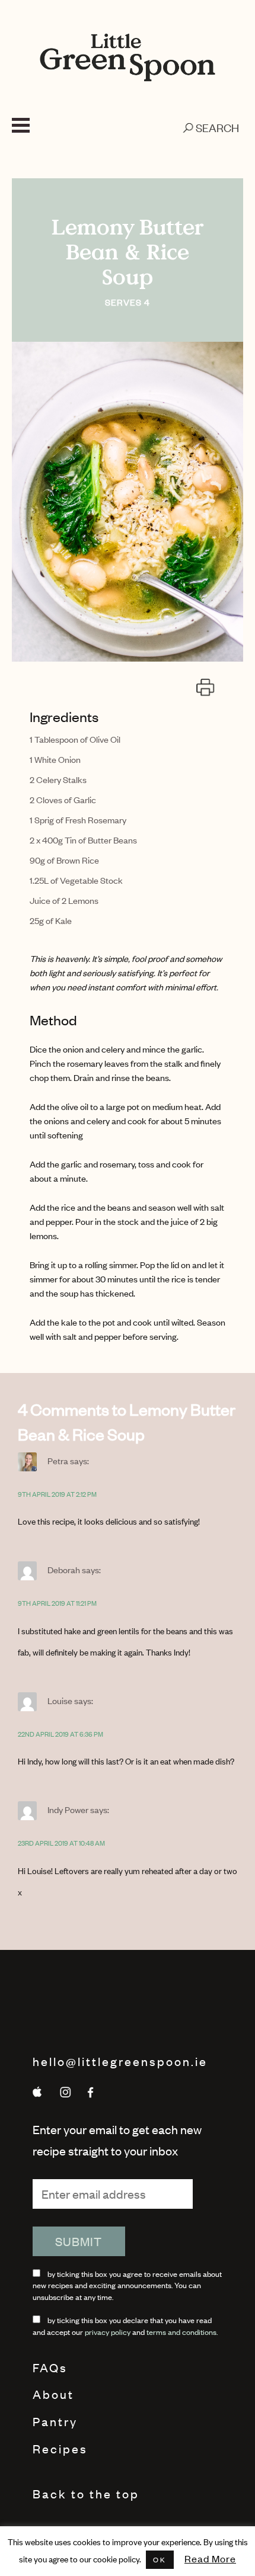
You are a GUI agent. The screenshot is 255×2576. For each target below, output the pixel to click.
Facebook (90, 2092)
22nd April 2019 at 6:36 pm (60, 1734)
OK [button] (160, 2559)
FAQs (50, 2367)
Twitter (37, 2092)
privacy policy (108, 2332)
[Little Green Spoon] (128, 57)
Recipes (60, 2448)
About (53, 2394)
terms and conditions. (182, 2332)
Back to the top (86, 2493)
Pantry (55, 2421)
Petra (58, 1460)
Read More (210, 2558)
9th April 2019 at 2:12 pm (57, 1494)
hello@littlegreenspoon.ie (120, 2061)
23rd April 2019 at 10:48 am (61, 1843)
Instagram (64, 2092)
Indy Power (68, 1809)
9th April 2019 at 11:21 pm (57, 1603)
